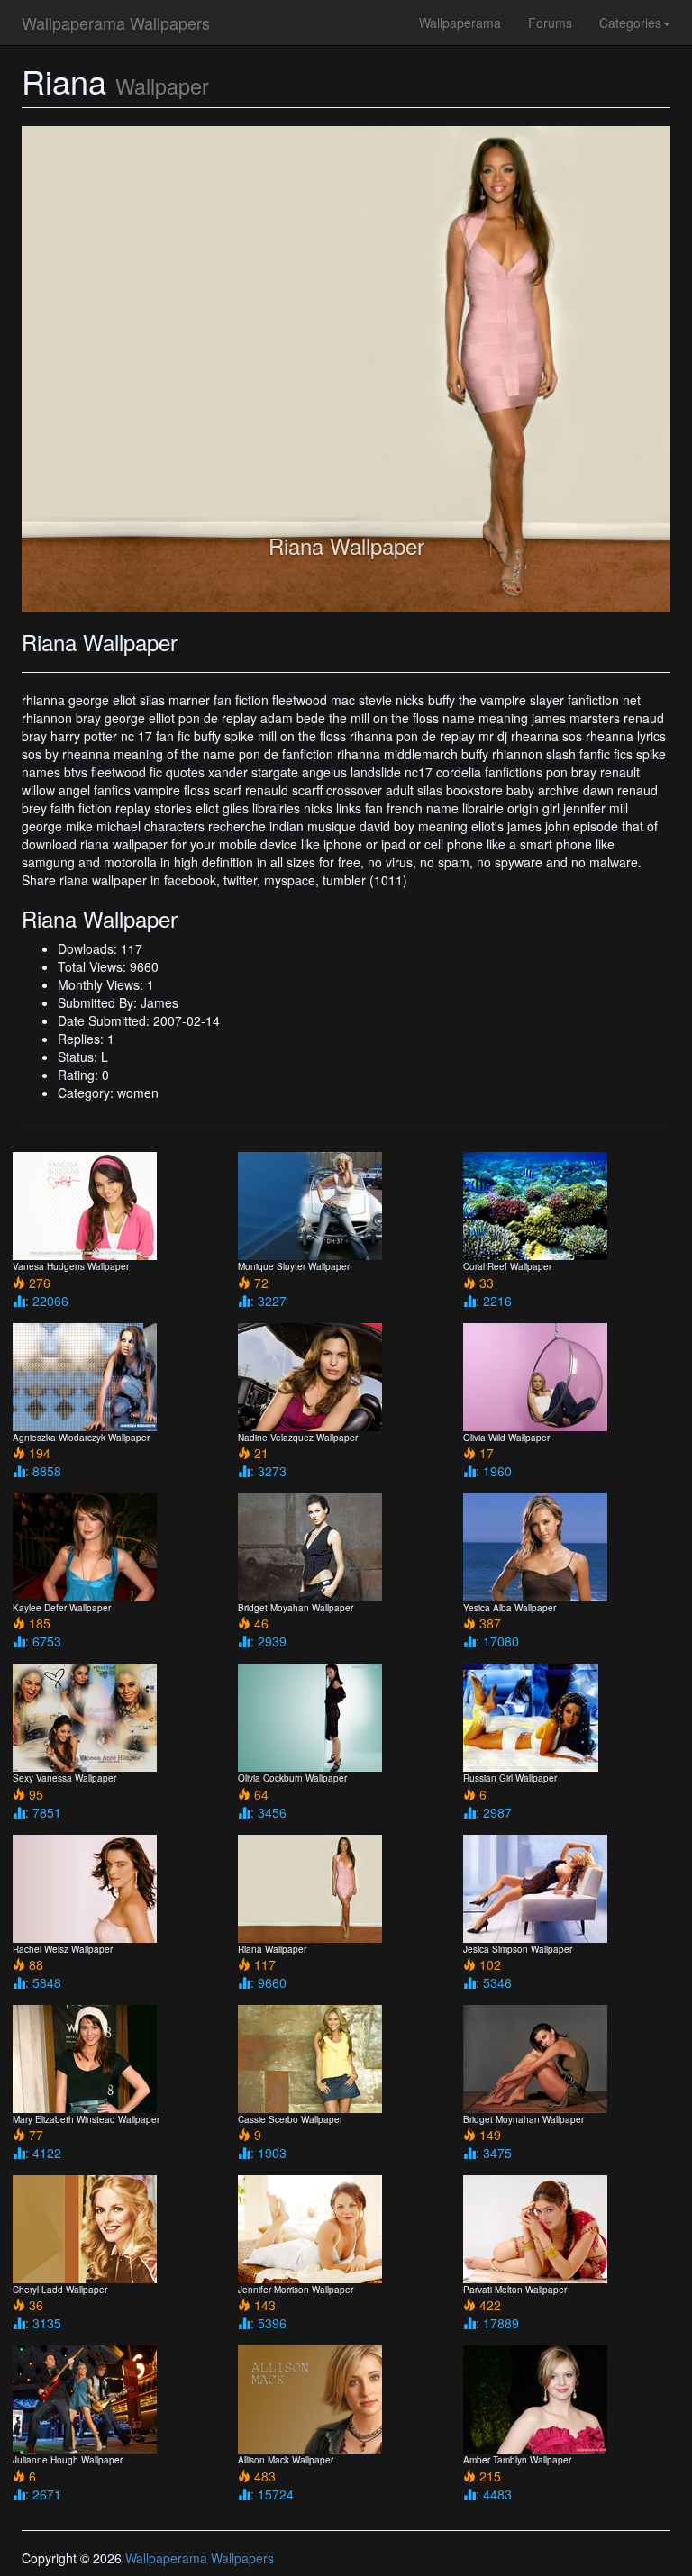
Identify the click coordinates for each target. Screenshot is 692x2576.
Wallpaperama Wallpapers (116, 23)
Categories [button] (630, 23)
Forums (550, 23)
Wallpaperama (460, 23)
